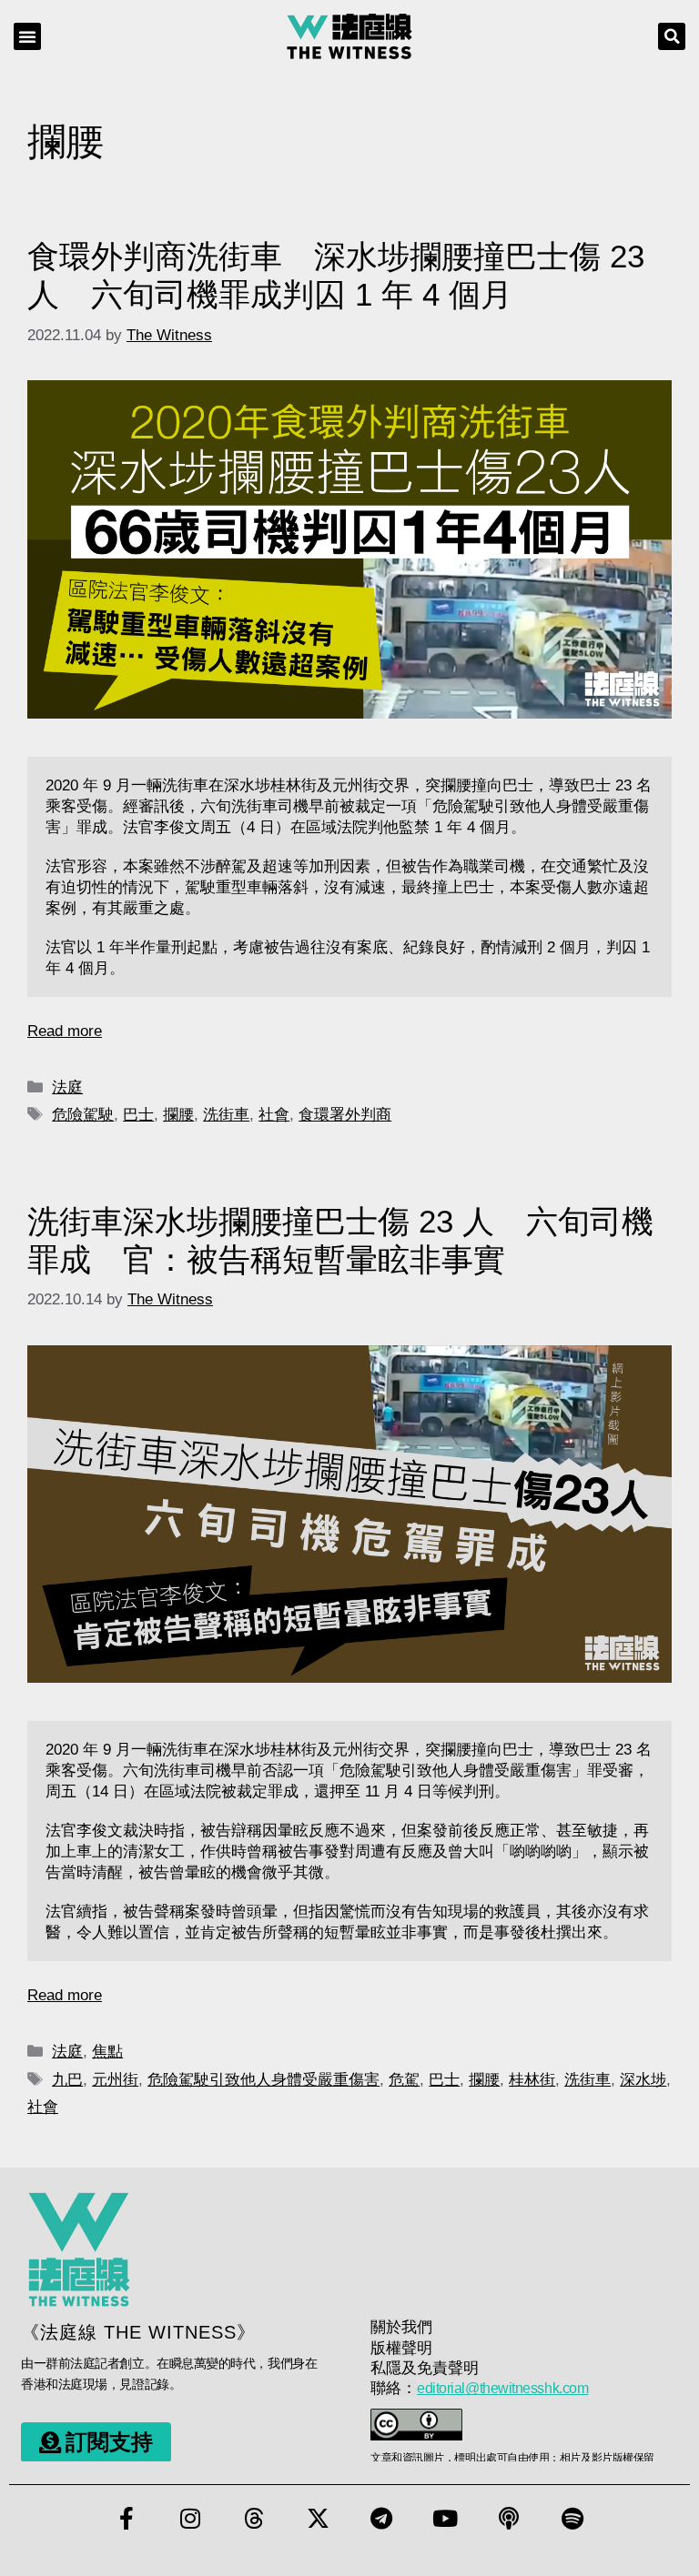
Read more (65, 1031)
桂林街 (532, 2080)
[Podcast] (509, 2519)
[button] (27, 36)
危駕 (404, 2080)
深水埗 (643, 2080)
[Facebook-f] (127, 2519)
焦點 (107, 2052)
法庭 (67, 1087)
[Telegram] (381, 2519)
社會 (274, 1115)
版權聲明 (401, 2348)
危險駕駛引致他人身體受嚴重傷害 (263, 2080)
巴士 (138, 1115)
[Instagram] (190, 2519)
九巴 (67, 2080)
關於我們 (401, 2327)
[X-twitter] (318, 2519)
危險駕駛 (83, 1115)
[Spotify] (572, 2519)
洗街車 (226, 1115)
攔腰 (178, 1115)
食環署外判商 (345, 1115)
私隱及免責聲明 (425, 2368)
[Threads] (254, 2519)
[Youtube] (445, 2519)
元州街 (115, 2080)
